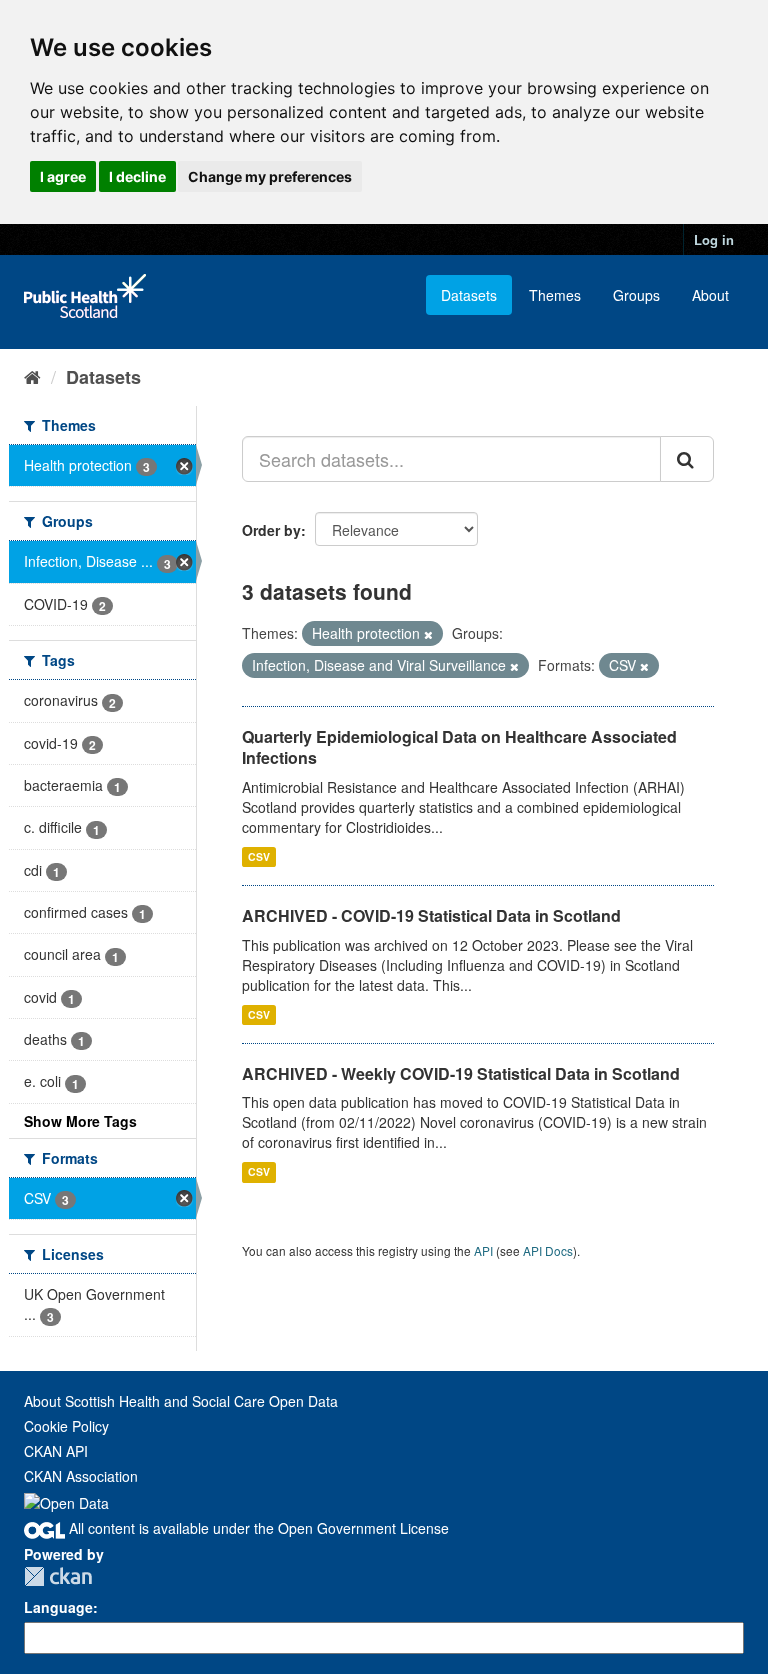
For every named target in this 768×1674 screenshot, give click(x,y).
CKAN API (56, 1451)
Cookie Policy (66, 1426)
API (483, 1250)
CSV (259, 856)
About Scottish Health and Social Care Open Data (181, 1401)
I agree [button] (63, 176)
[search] (687, 459)
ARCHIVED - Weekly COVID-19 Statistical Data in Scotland (461, 1073)
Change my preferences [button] (270, 176)
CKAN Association (81, 1476)
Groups (636, 295)
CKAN (58, 1576)
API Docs (548, 1250)
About (710, 295)
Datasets (469, 295)
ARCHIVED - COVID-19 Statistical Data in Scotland (431, 915)
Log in (714, 239)
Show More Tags (80, 1121)
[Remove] (428, 634)
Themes (555, 295)
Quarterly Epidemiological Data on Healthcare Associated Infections (459, 747)
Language (58, 1607)
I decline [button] (137, 176)
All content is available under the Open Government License (257, 1528)
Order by (271, 530)
